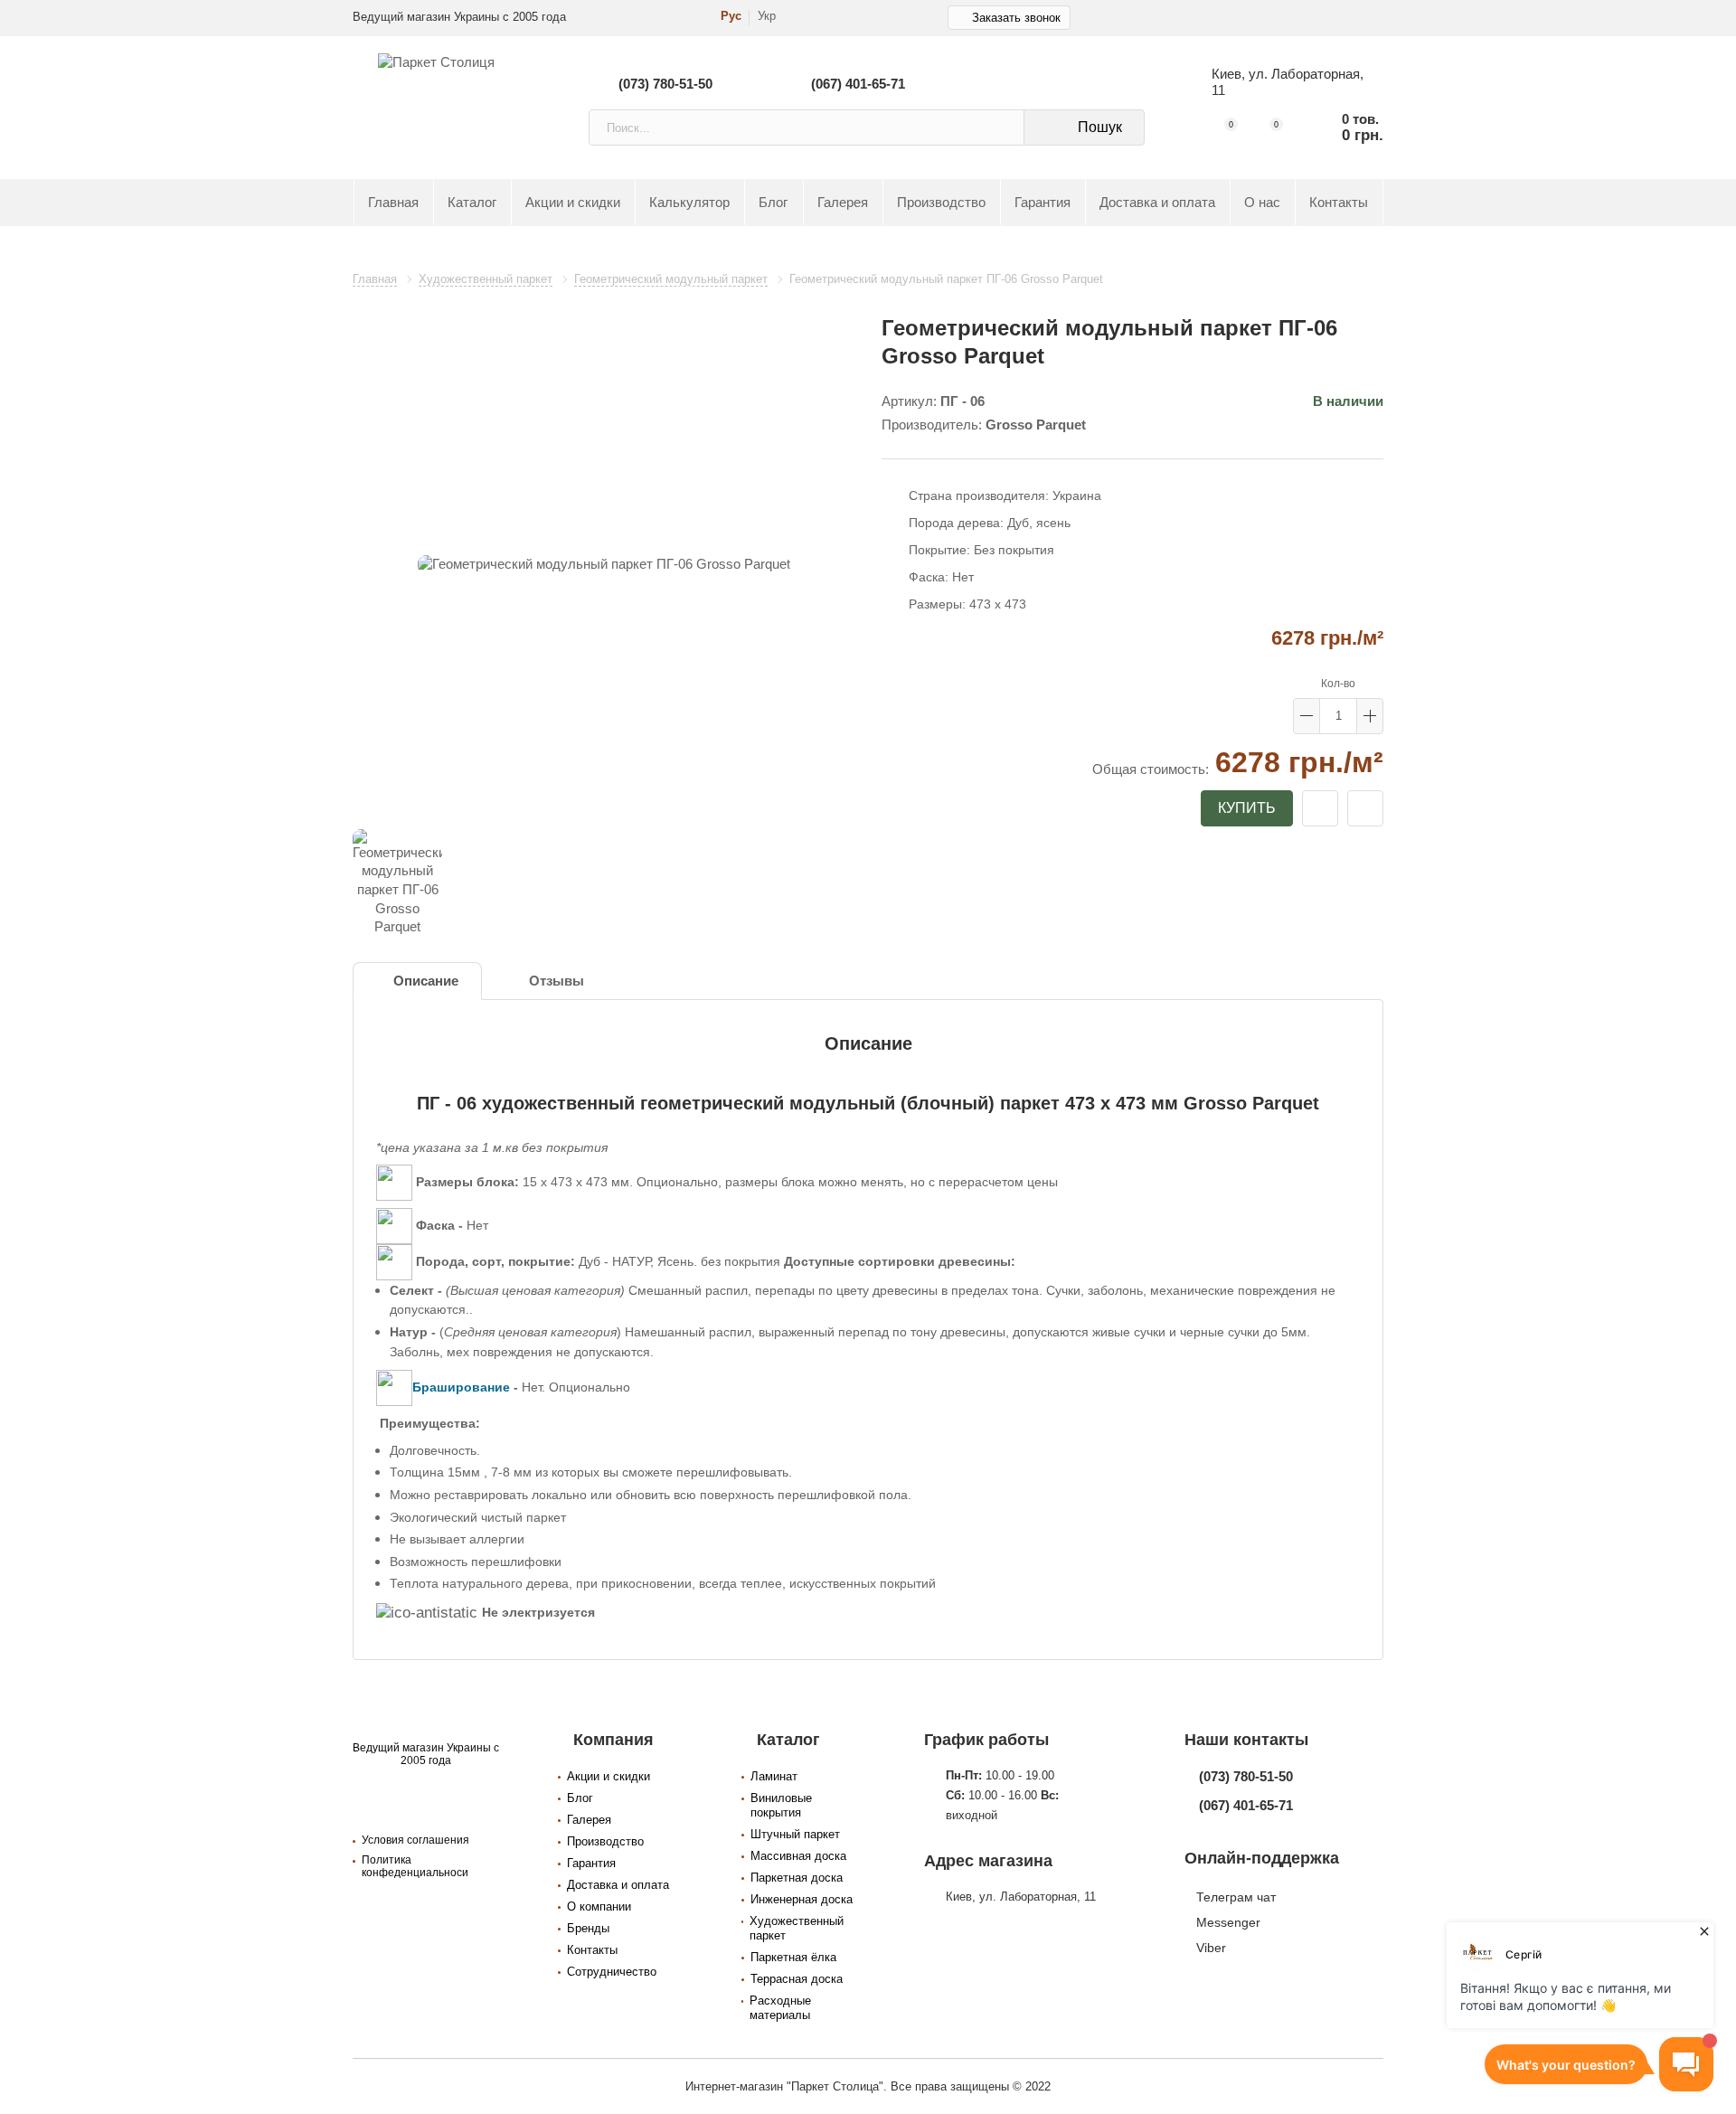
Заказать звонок (1016, 18)
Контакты (1339, 203)
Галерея (843, 203)
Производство (941, 203)
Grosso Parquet (1036, 425)
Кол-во (1338, 684)
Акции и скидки (573, 203)
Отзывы (557, 981)
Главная (393, 203)
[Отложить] (1320, 808)
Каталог (472, 203)
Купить (1247, 808)
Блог (773, 203)
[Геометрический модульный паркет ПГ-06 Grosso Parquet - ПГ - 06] (604, 565)
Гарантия (1043, 203)
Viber (1211, 1948)
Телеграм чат (1236, 1897)
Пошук (1100, 127)
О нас (1262, 203)
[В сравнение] (1365, 808)
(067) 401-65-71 (858, 84)
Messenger (1228, 1922)
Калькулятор (689, 203)
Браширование (461, 1387)
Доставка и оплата (1157, 203)
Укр (767, 16)
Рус (731, 16)
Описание (426, 981)
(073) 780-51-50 (665, 84)
